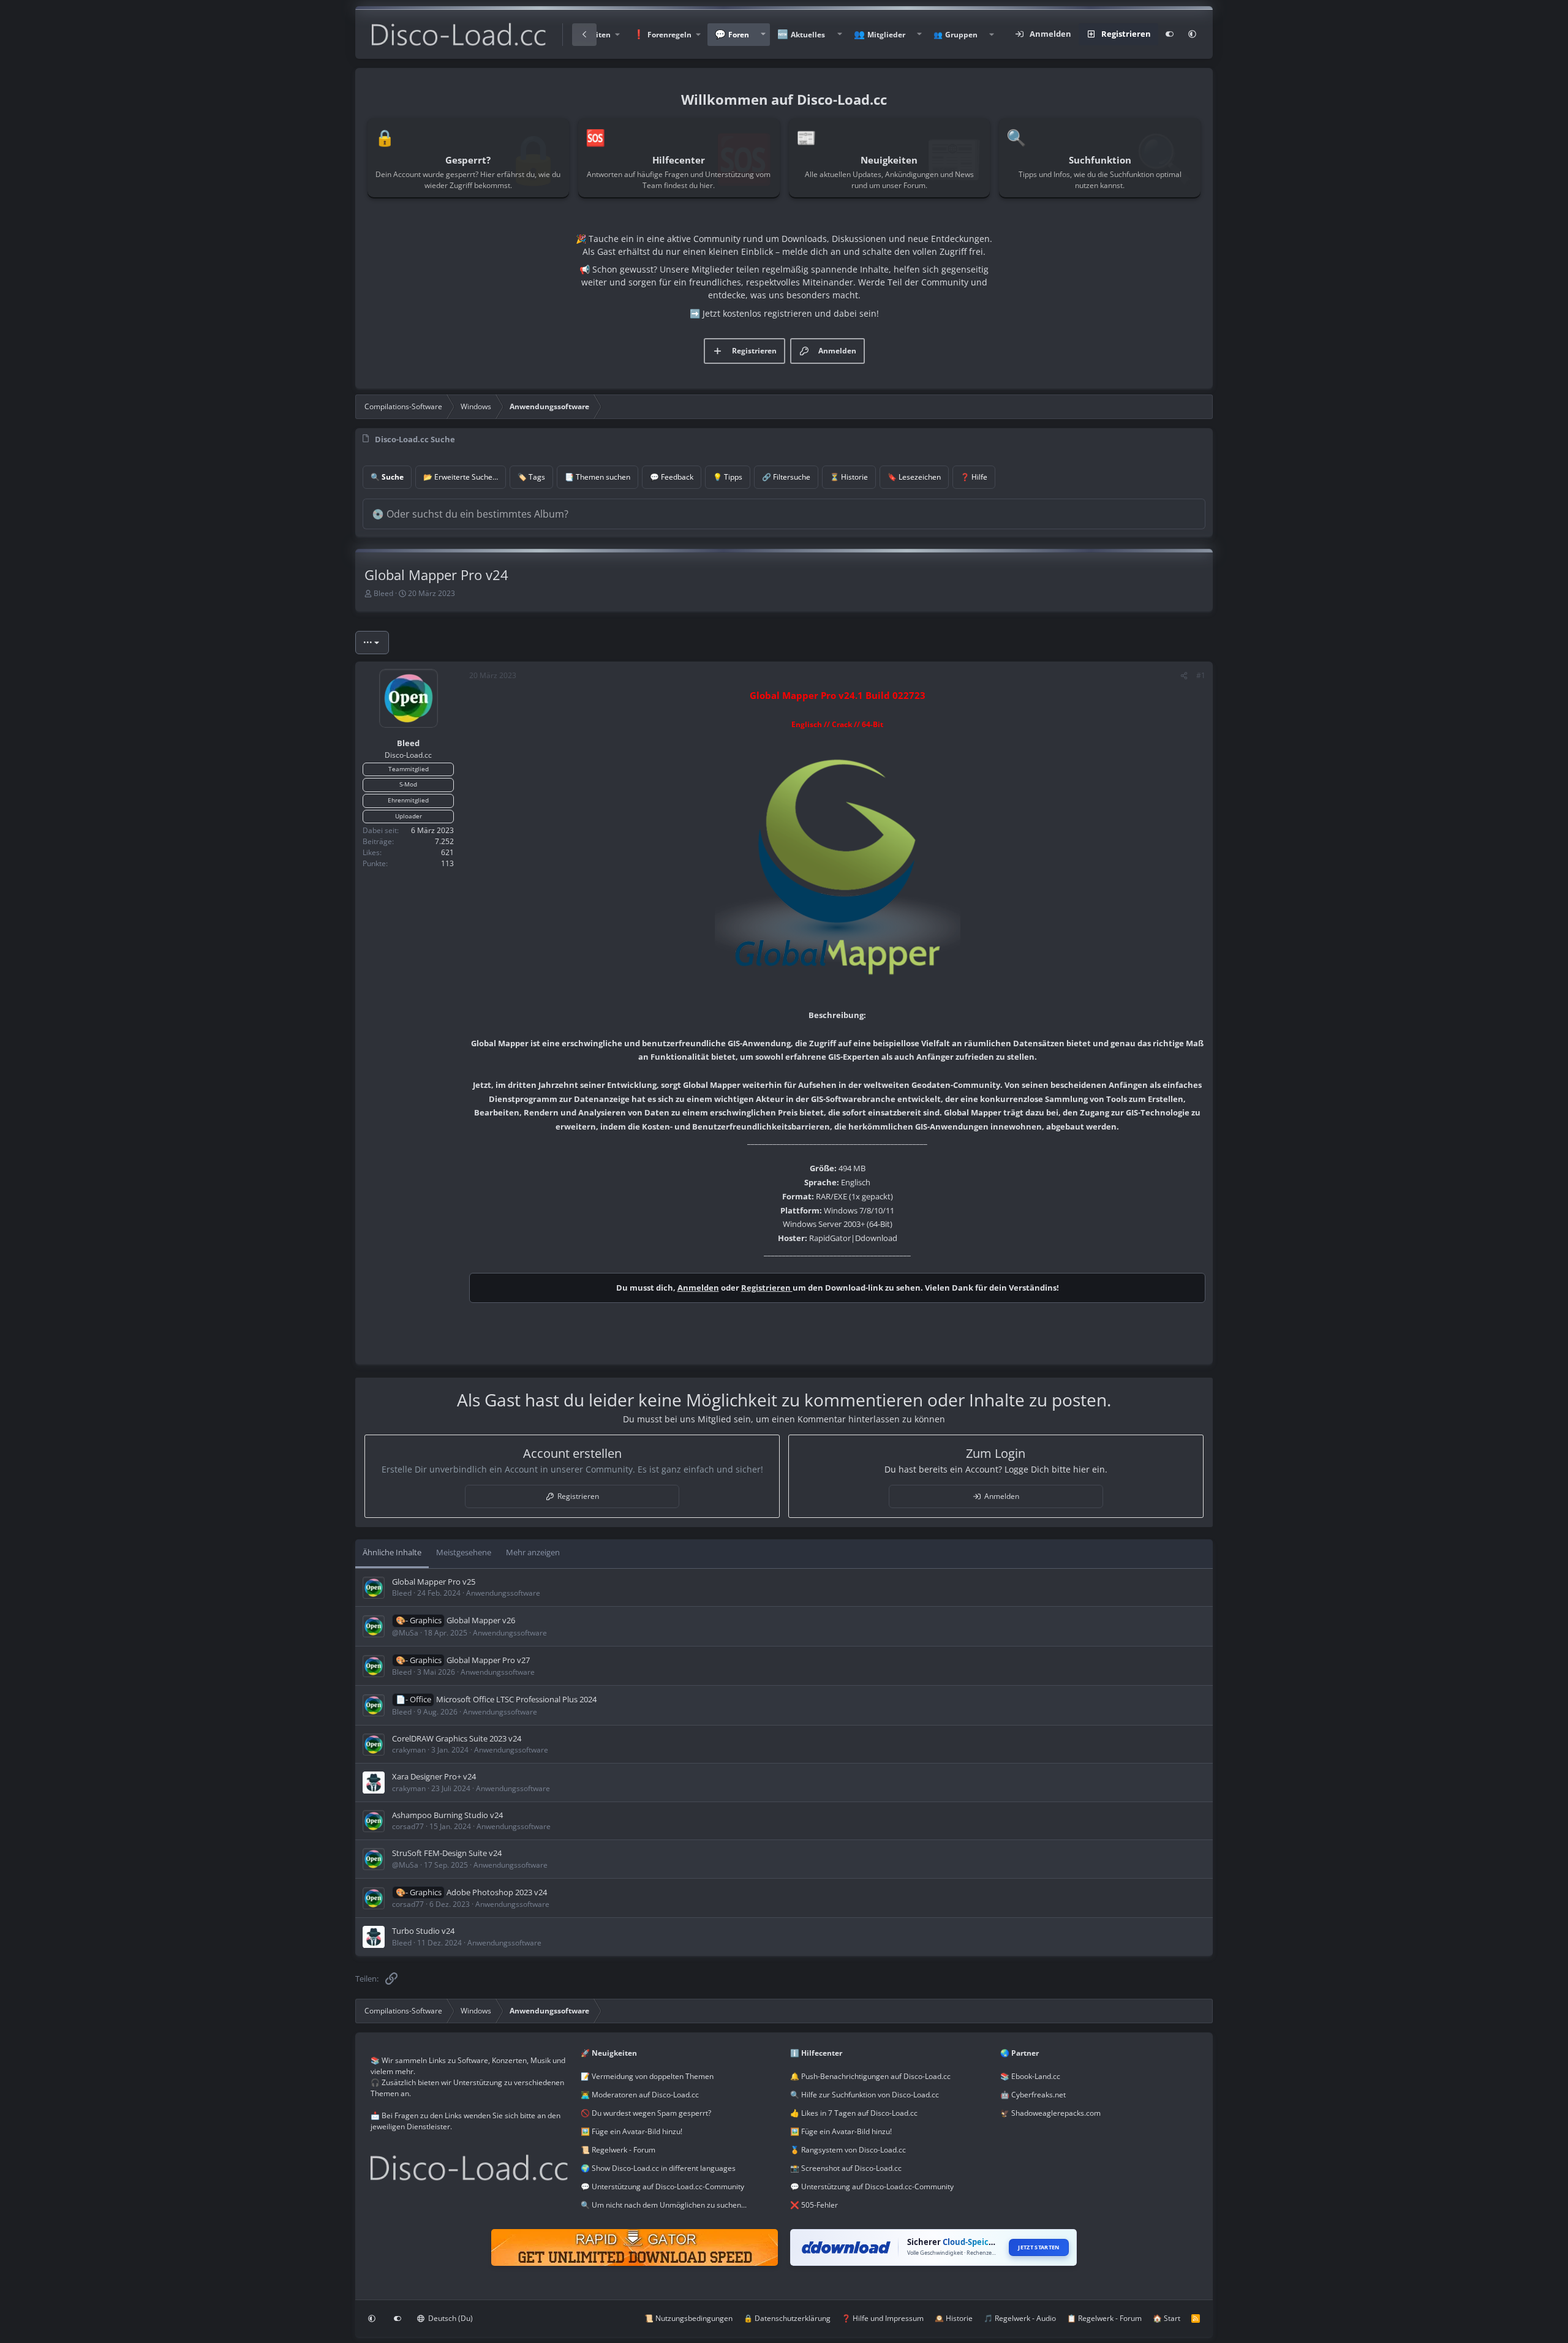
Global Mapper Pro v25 (434, 1582)
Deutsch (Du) (450, 2318)
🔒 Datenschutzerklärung (787, 2318)
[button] (666, 35)
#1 (1201, 675)
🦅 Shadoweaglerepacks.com (1050, 2113)
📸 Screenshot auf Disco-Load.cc (846, 2168)
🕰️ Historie (954, 2318)
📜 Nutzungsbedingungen (688, 2318)
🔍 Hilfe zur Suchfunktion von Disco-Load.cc (865, 2095)
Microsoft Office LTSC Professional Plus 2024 (516, 1699)
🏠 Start (1167, 2318)
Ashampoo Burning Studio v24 (447, 1815)
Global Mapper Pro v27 (488, 1660)
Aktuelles (808, 35)
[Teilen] (1184, 676)
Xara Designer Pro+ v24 (434, 1776)
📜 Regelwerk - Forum (618, 2150)
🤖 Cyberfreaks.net (1033, 2095)
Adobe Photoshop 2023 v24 (497, 1892)
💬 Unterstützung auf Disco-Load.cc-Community (662, 2186)
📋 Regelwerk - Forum (1104, 2318)
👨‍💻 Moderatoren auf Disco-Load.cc (640, 2095)
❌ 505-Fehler (814, 2205)
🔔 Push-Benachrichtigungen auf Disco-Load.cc (870, 2076)
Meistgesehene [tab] (464, 1552)
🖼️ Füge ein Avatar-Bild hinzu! (631, 2131)
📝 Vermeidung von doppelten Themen (647, 2076)
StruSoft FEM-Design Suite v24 (447, 1853)
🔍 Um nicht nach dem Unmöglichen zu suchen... (664, 2205)
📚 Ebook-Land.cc (1030, 2076)
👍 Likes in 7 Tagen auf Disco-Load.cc (854, 2113)
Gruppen (961, 35)
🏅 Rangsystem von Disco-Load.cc (848, 2150)
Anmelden (698, 1288)
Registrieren (767, 1288)
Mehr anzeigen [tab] (533, 1552)
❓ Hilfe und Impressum (883, 2318)
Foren (739, 35)
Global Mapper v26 (481, 1620)
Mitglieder (886, 35)
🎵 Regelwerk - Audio (1020, 2318)
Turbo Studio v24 (423, 1931)
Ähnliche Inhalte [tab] (392, 1552)
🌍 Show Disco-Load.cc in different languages (658, 2168)
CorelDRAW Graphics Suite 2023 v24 (457, 1738)
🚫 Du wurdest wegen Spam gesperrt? (646, 2113)
